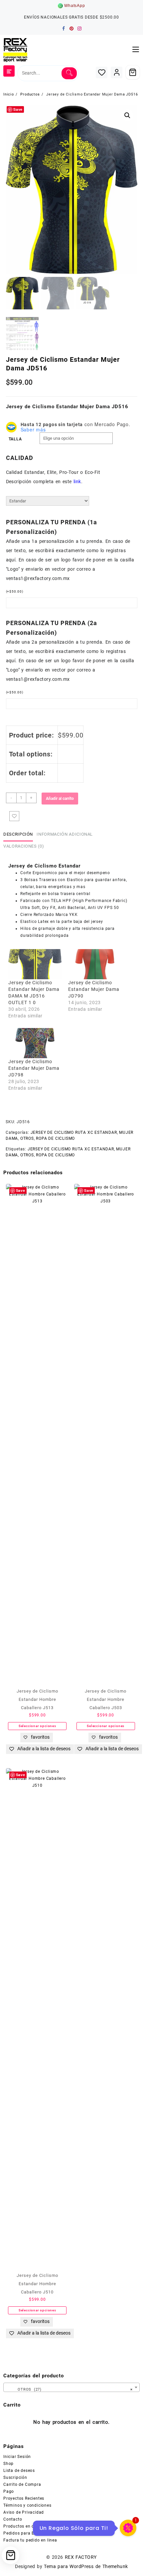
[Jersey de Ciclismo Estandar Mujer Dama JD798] (35, 1043)
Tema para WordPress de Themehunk (86, 2566)
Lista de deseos (19, 2471)
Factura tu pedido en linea (30, 2540)
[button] (127, 115)
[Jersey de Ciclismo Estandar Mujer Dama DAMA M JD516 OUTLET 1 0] (35, 964)
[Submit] (69, 73)
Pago (9, 2491)
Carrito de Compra (22, 2484)
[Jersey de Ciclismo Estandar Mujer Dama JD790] (95, 964)
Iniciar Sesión (17, 2457)
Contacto (13, 2519)
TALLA (15, 439)
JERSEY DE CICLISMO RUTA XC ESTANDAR (74, 1132)
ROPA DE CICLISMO (55, 1138)
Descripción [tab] (18, 834)
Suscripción (15, 2478)
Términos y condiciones (27, 2505)
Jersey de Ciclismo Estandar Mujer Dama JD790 (94, 989)
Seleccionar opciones (37, 1726)
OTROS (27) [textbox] (70, 2389)
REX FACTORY (81, 2557)
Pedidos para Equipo (25, 2533)
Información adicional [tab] (65, 834)
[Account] (117, 72)
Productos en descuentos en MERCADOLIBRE (49, 2526)
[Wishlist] (102, 72)
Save (18, 109)
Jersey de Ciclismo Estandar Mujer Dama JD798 (34, 1068)
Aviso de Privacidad (24, 2512)
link (77, 482)
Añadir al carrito (60, 799)
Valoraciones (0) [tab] (24, 846)
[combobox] (71, 2387)
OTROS (27, 1138)
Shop (8, 2464)
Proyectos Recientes (24, 2498)
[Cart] (133, 72)
